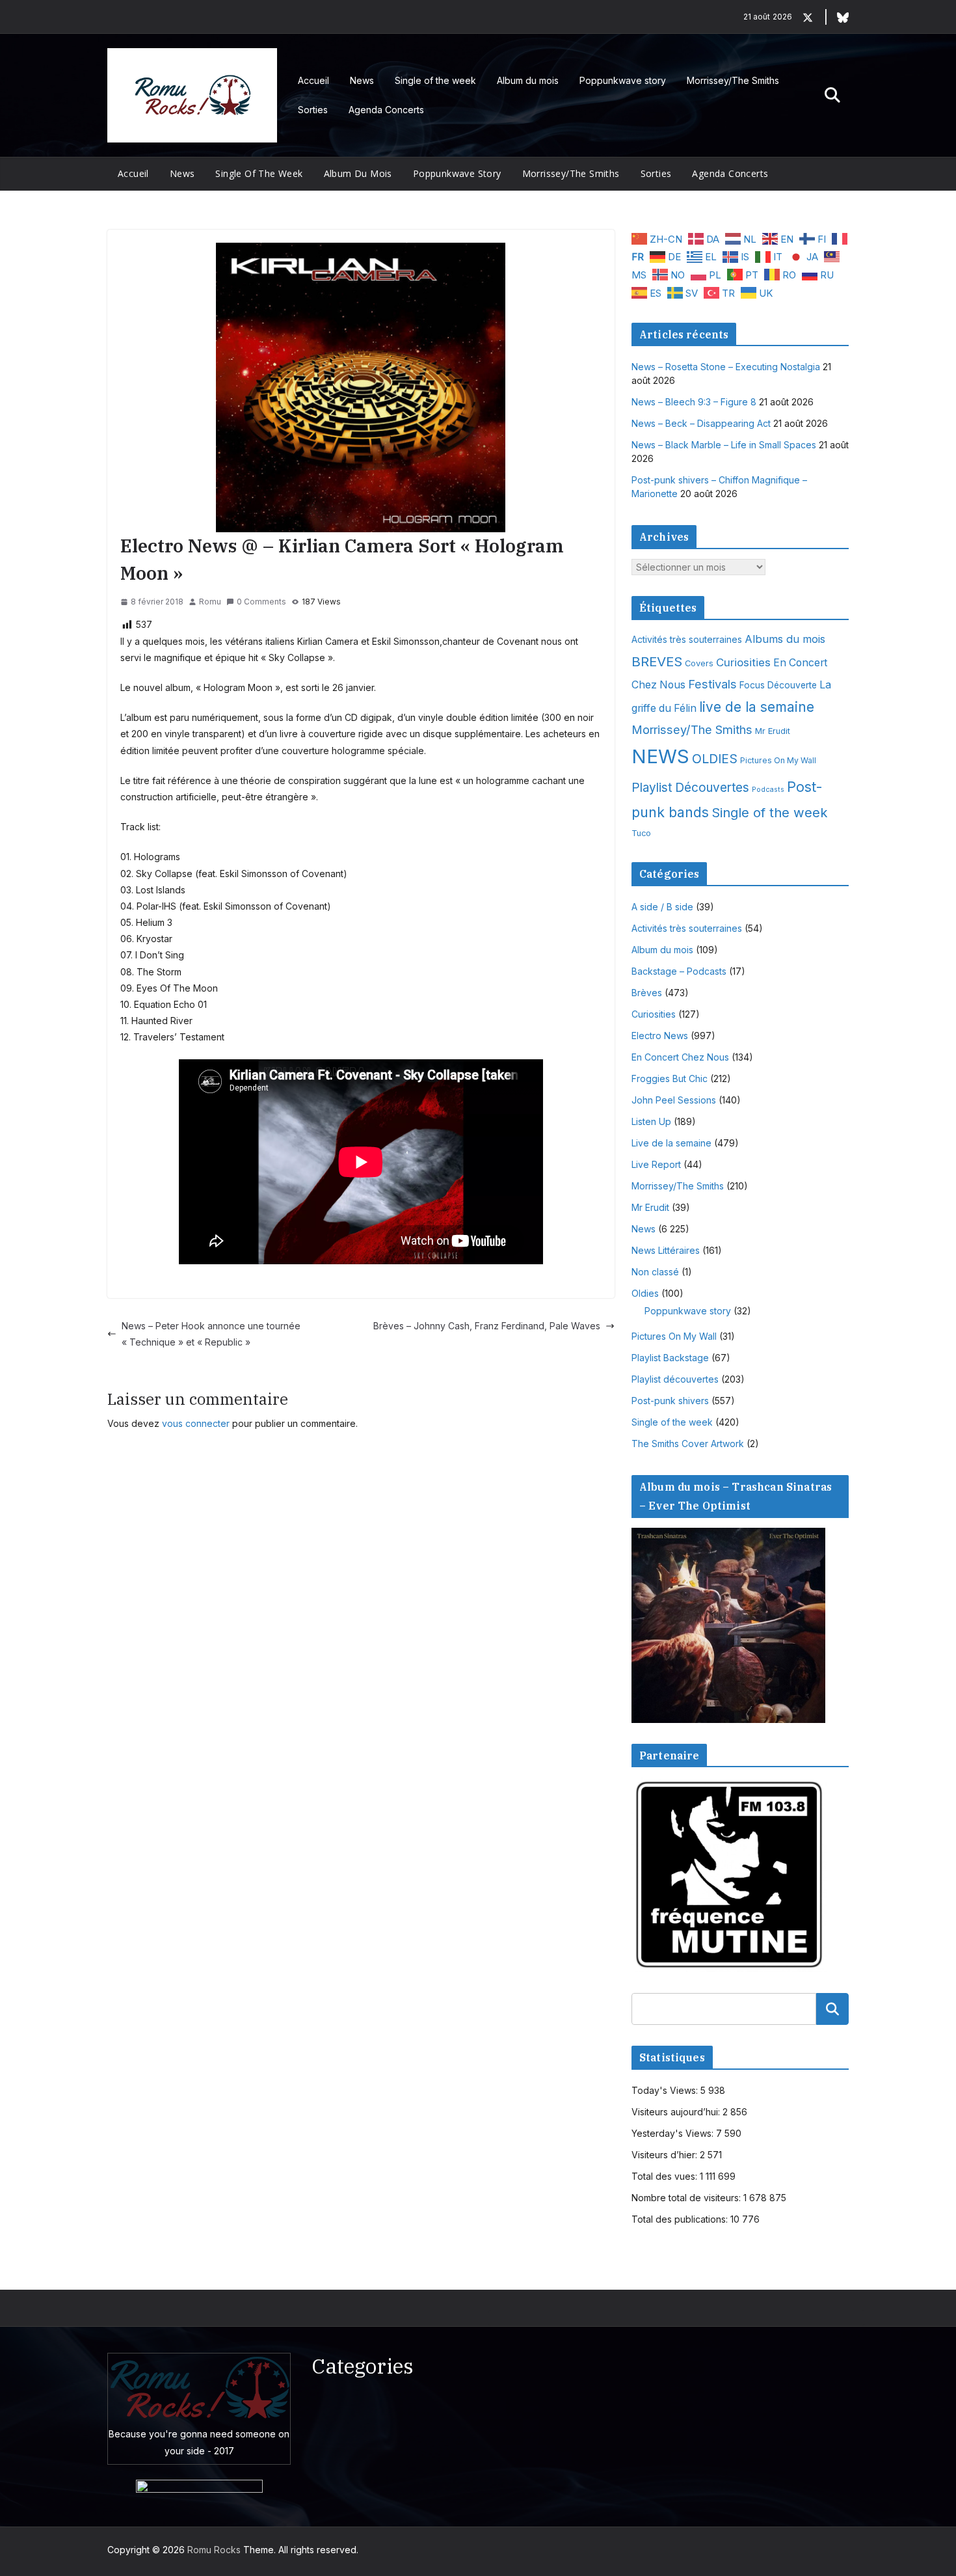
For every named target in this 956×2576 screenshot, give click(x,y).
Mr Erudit (773, 731)
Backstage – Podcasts (679, 971)
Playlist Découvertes (690, 788)
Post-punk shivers (670, 1401)
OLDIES (715, 759)
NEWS (660, 756)
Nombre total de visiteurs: (687, 2198)
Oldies (645, 1293)
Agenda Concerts (386, 110)
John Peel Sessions (674, 1100)
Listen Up (651, 1121)
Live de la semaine (671, 1143)
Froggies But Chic (670, 1078)
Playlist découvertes (675, 1379)
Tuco (641, 833)
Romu (210, 602)
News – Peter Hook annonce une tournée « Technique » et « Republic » (211, 1334)
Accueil (313, 80)
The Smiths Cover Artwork (688, 1444)
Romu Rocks (214, 2550)
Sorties (313, 110)
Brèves (647, 993)
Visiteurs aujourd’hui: (677, 2112)
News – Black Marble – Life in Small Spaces (724, 445)
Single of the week (435, 80)
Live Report (656, 1164)
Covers (699, 663)
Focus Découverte (778, 685)
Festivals (712, 684)
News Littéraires (666, 1250)
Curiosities (743, 662)
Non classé (655, 1272)
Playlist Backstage (670, 1358)
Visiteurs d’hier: (666, 2155)
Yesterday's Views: (674, 2133)
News (362, 80)
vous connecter (196, 1423)
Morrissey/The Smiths (733, 80)
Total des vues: (666, 2176)
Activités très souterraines (687, 640)
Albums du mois (785, 639)
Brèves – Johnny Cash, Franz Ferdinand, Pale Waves (487, 1326)
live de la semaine (757, 707)
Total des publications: (681, 2219)
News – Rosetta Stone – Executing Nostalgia (726, 367)
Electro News (660, 1036)
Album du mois (528, 80)
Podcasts (768, 790)
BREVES (657, 661)
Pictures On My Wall (778, 760)
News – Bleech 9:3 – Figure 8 (694, 402)
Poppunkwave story (623, 80)
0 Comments (261, 602)
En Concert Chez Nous (680, 1057)
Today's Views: (666, 2090)
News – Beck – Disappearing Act (701, 423)
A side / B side (662, 907)
